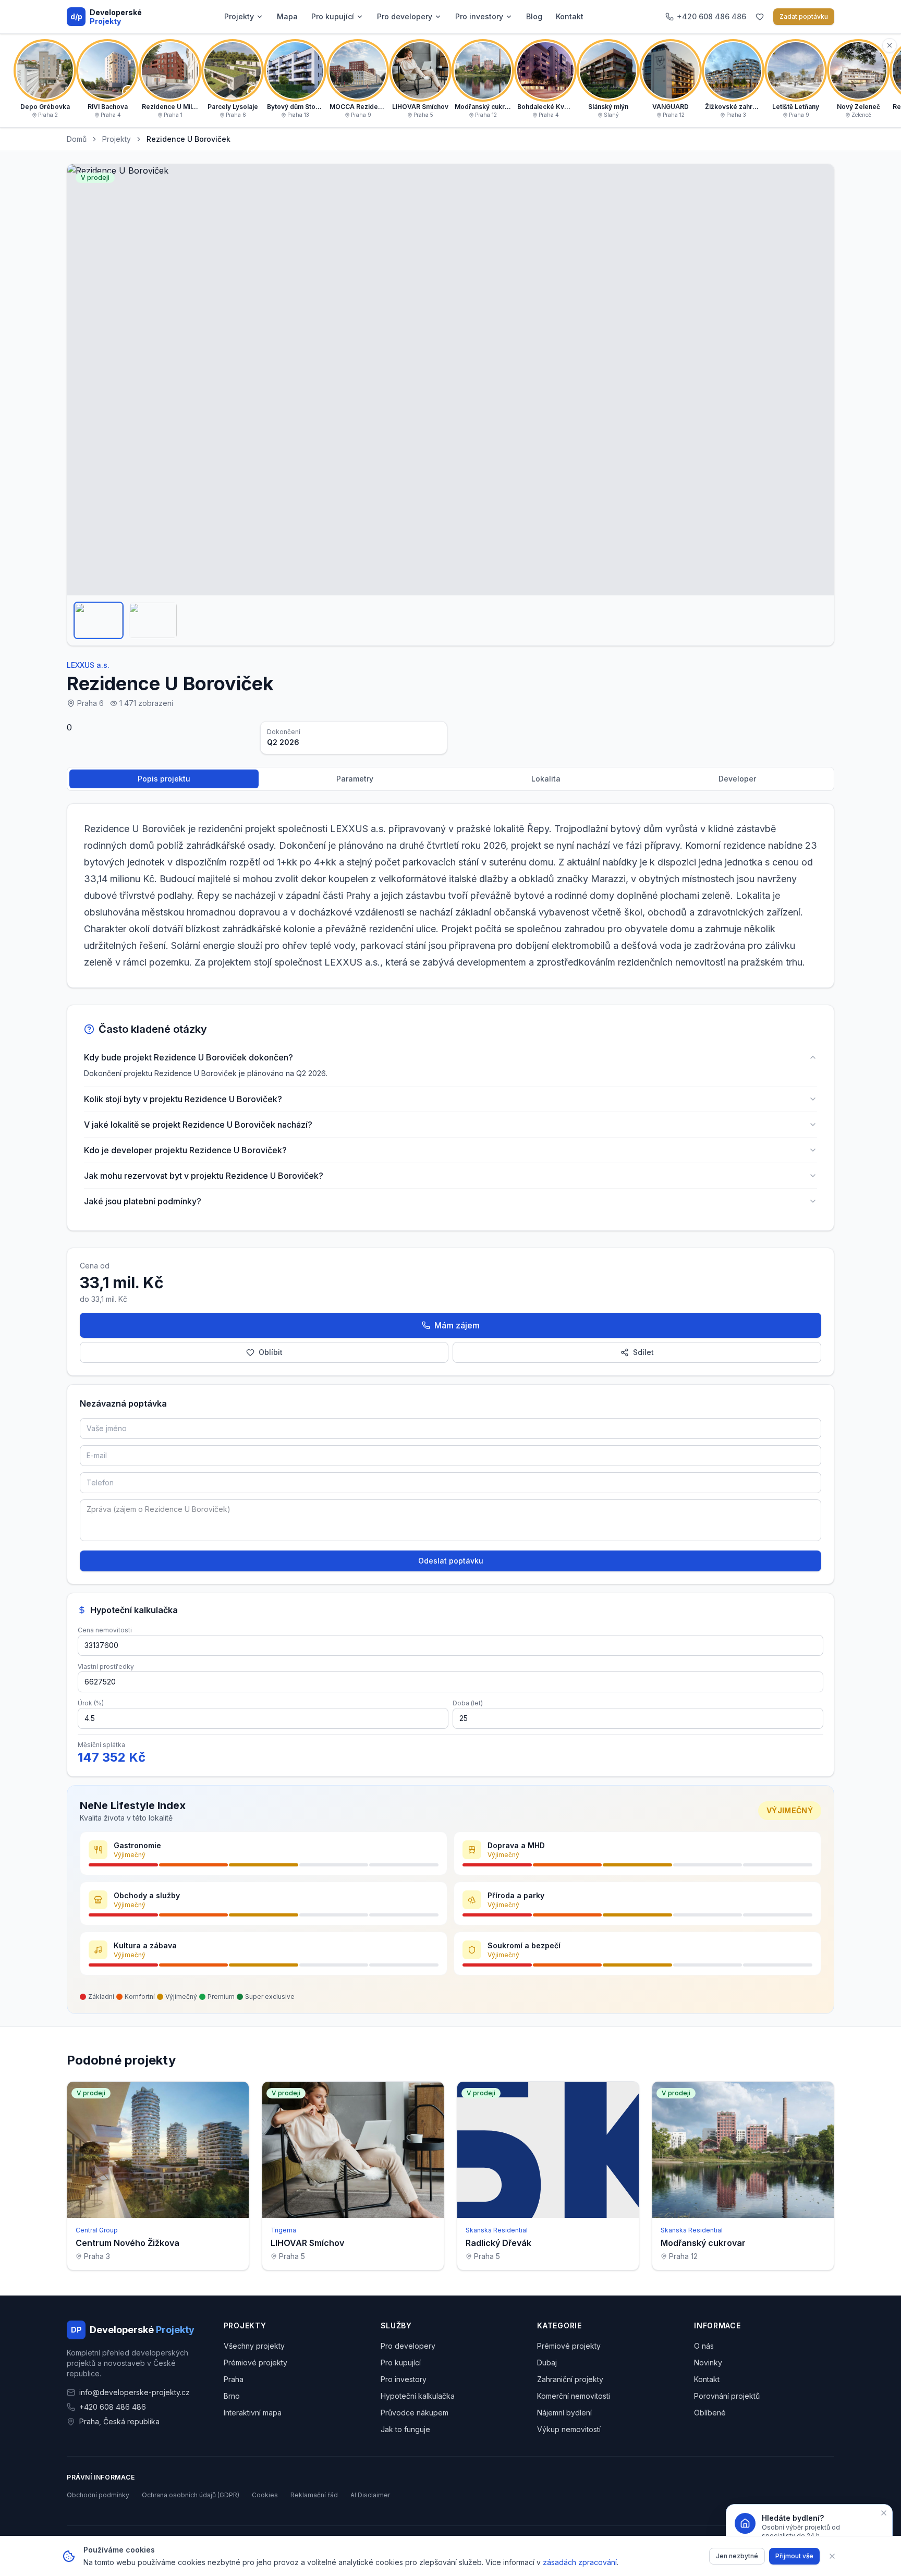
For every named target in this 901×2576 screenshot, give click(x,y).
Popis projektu (164, 779)
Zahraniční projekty (570, 2379)
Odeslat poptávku (451, 1561)
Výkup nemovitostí (569, 2429)
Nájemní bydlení (564, 2413)
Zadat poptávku (804, 16)
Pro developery (405, 16)
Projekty (239, 16)
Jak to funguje (405, 2429)
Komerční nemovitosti (574, 2396)
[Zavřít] (832, 2556)
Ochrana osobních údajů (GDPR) (191, 2495)
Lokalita (546, 779)
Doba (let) (468, 1703)
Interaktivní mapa (253, 2413)
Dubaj (547, 2363)
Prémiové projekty (255, 2363)
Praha (234, 2379)
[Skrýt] (890, 45)
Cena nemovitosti (105, 1630)
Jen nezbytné (737, 2556)
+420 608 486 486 (113, 2407)
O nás (704, 2346)
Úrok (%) (91, 1703)
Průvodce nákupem (415, 2413)
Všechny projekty (254, 2346)
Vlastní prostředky (106, 1667)
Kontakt (570, 16)
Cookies (265, 2495)
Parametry (355, 779)
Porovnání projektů (727, 2396)
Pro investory (479, 16)
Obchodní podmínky (98, 2495)
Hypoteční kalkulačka (418, 2396)
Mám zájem (457, 1325)
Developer (737, 779)
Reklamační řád (314, 2495)
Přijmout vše (794, 2556)
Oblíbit (271, 1352)
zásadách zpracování (580, 2562)
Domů (77, 139)
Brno (232, 2396)
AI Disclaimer (370, 2495)
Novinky (708, 2363)
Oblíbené (710, 2413)
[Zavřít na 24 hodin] (884, 2513)
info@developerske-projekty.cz (135, 2392)
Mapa (287, 16)
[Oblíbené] (760, 17)
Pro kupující (333, 16)
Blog (534, 16)
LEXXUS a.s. (88, 665)
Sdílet (643, 1352)
